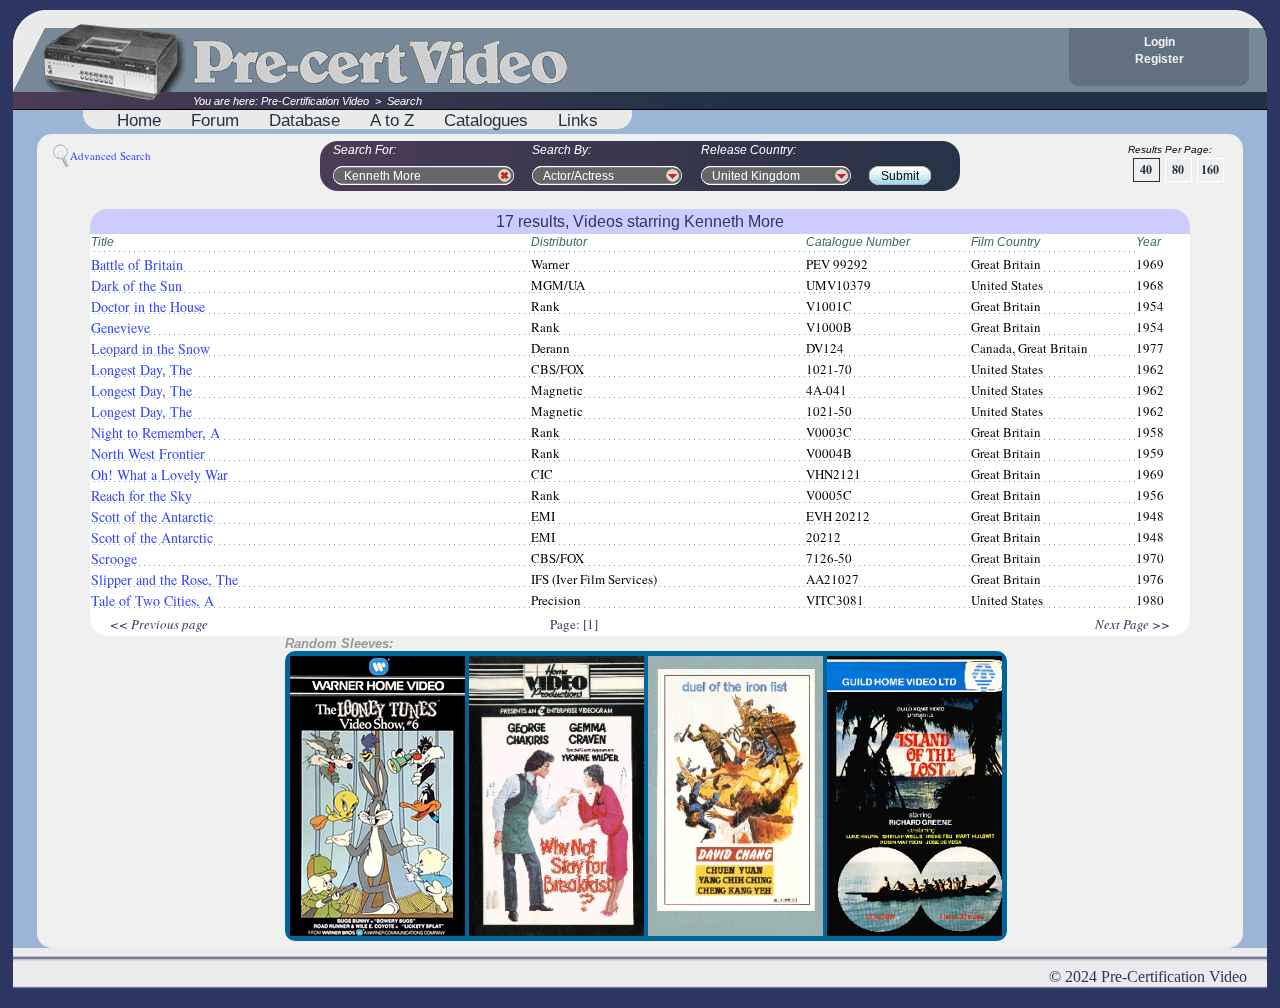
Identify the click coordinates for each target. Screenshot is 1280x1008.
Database (304, 120)
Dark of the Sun (136, 285)
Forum (215, 120)
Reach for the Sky (141, 495)
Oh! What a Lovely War (159, 474)
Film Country (1005, 242)
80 (1178, 169)
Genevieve (120, 327)
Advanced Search (110, 155)
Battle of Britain (137, 264)
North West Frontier (148, 453)
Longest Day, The (141, 369)
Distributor (559, 242)
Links (578, 120)
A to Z (392, 120)
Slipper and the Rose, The (164, 579)
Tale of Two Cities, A (152, 600)
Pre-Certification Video (315, 101)
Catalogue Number (858, 242)
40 (1146, 169)
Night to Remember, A (155, 432)
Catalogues (486, 120)
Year (1148, 242)
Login (1159, 42)
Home (139, 120)
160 (1210, 169)
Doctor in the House (148, 306)
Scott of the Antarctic (152, 516)
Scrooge (114, 558)
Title (102, 242)
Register (1159, 59)
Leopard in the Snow (150, 348)
